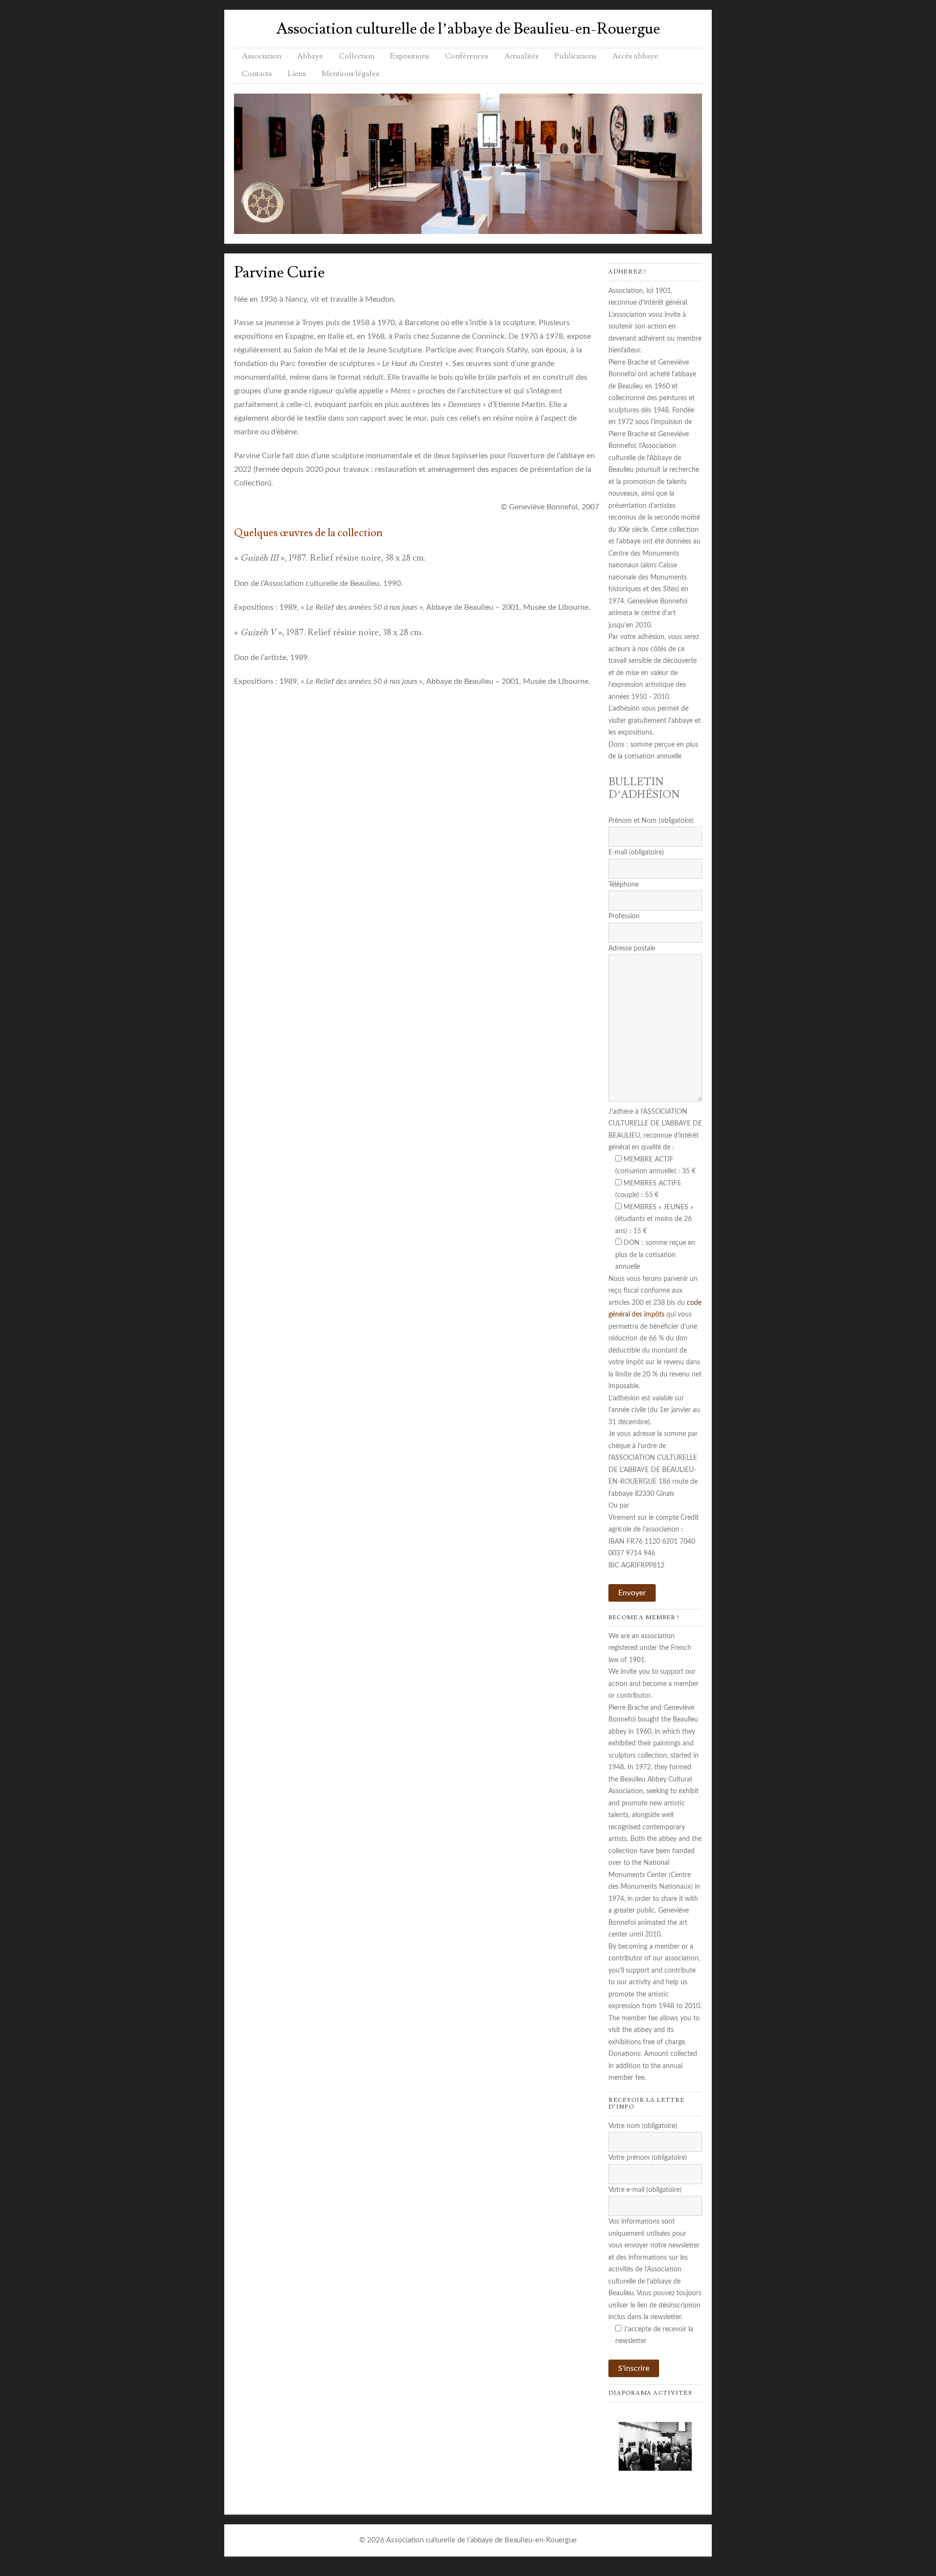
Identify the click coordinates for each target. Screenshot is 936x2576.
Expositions (410, 56)
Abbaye (310, 56)
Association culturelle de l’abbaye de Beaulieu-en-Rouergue (468, 29)
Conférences (467, 56)
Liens (297, 74)
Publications (575, 56)
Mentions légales (351, 74)
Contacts (257, 74)
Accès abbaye (635, 56)
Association (262, 56)
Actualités (521, 56)
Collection (357, 56)
